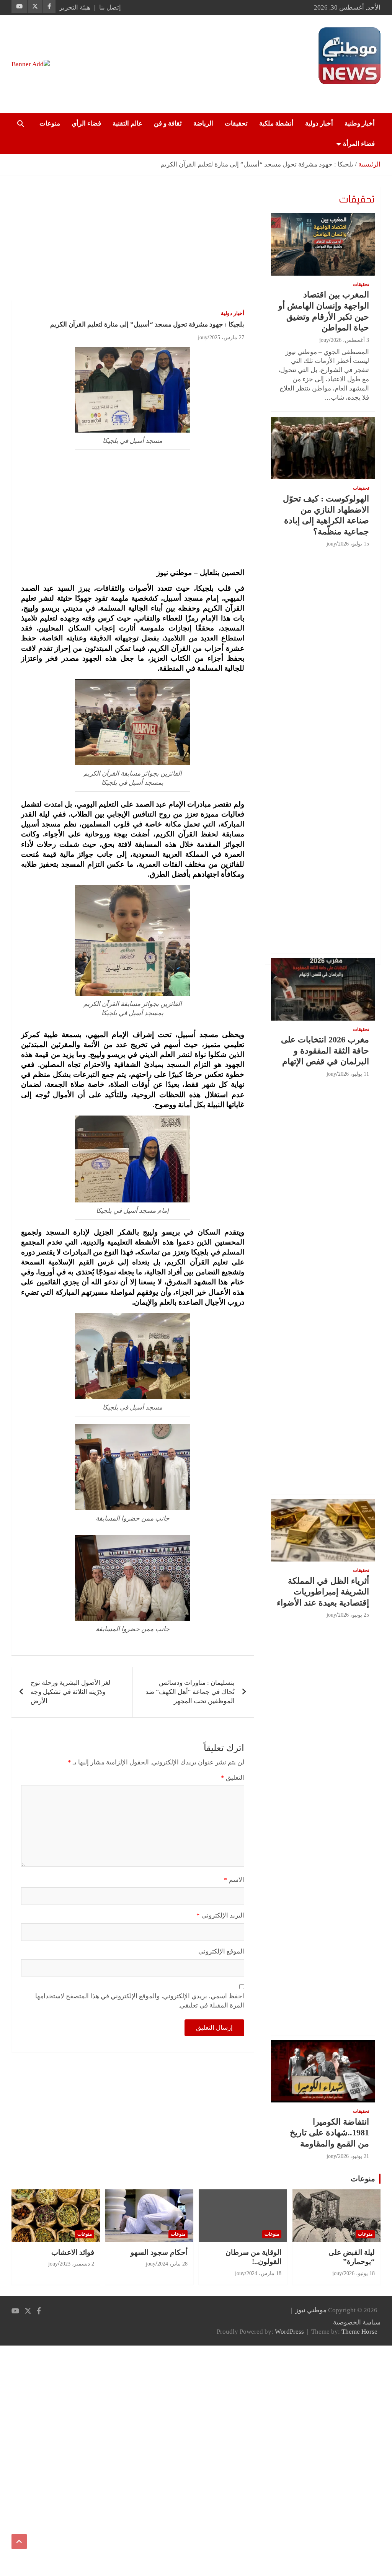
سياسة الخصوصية (357, 2322)
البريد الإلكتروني (220, 1915)
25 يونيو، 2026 (354, 1615)
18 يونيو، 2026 (359, 2273)
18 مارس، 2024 (264, 2273)
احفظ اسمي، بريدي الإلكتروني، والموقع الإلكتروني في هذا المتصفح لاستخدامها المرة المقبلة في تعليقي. (140, 2001)
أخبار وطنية (360, 123)
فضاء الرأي (86, 123)
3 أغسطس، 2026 (350, 340)
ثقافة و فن (168, 123)
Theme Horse (359, 2332)
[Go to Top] (19, 2542)
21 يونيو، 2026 (354, 2156)
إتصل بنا (110, 7)
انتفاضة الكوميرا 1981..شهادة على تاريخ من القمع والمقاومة (329, 2133)
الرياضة (203, 123)
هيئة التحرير (75, 7)
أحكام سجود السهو (159, 2252)
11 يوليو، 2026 (354, 1074)
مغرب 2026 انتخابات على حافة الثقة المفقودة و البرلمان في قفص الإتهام (325, 1050)
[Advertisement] (133, 243)
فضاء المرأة (359, 144)
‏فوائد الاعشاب (73, 2252)
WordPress (289, 2332)
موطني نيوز (365, 88)
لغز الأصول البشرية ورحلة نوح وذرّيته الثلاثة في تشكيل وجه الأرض (70, 1692)
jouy (203, 337)
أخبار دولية (319, 123)
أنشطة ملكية (276, 123)
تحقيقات (236, 123)
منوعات (50, 123)
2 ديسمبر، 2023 (77, 2264)
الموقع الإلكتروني (221, 1951)
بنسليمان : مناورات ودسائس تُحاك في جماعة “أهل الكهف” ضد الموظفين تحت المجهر (190, 1692)
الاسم (234, 1880)
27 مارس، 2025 (227, 337)
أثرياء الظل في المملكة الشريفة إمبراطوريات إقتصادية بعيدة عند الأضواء (323, 1592)
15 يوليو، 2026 (354, 544)
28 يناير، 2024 (172, 2264)
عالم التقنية (127, 123)
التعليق (233, 1778)
